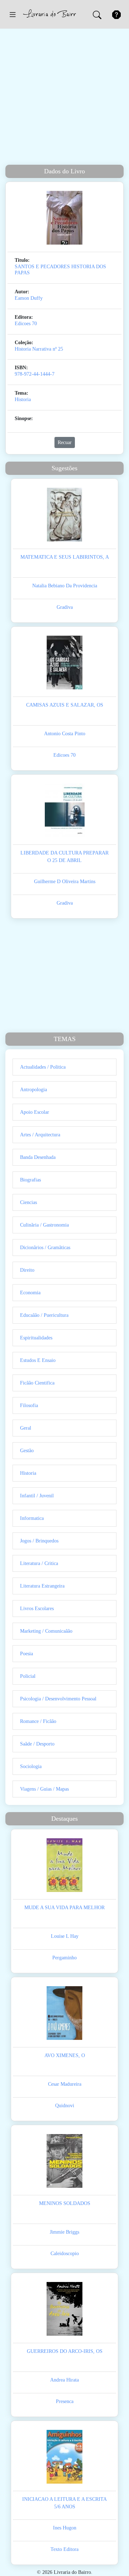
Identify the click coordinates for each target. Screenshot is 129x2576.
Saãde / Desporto (37, 1744)
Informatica (32, 1518)
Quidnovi (65, 2106)
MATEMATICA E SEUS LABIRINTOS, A (65, 557)
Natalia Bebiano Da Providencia (65, 586)
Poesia (27, 1654)
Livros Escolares (37, 1609)
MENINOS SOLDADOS (65, 2203)
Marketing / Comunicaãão (46, 1631)
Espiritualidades (36, 1338)
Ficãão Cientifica (37, 1383)
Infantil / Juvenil (37, 1496)
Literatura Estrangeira (42, 1586)
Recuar (65, 442)
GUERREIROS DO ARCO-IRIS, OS (65, 2351)
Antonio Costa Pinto (65, 734)
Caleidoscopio (65, 2254)
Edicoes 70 (26, 324)
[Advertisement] (64, 97)
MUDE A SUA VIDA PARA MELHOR (64, 1908)
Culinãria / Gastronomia (44, 1225)
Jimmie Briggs (64, 2232)
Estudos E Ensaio (38, 1360)
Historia (23, 399)
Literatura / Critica (39, 1563)
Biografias (30, 1180)
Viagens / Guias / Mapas (44, 1789)
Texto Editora (64, 2549)
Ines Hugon (65, 2528)
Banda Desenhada (38, 1157)
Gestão (27, 1451)
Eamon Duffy (29, 298)
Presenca (65, 2401)
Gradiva (65, 607)
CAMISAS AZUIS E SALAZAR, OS (65, 705)
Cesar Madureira (65, 2084)
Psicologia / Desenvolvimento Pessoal (58, 1699)
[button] (13, 14)
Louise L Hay (65, 1936)
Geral (26, 1428)
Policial (28, 1676)
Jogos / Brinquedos (39, 1541)
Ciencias (28, 1202)
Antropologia (34, 1090)
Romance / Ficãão (38, 1721)
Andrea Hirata (64, 2380)
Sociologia (31, 1766)
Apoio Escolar (35, 1112)
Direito (27, 1270)
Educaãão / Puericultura (44, 1315)
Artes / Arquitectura (40, 1135)
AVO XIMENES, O (65, 2055)
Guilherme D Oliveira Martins (65, 882)
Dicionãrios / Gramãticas (45, 1248)
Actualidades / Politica (43, 1067)
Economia (30, 1293)
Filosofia (29, 1405)
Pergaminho (64, 1958)
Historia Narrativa (33, 349)
